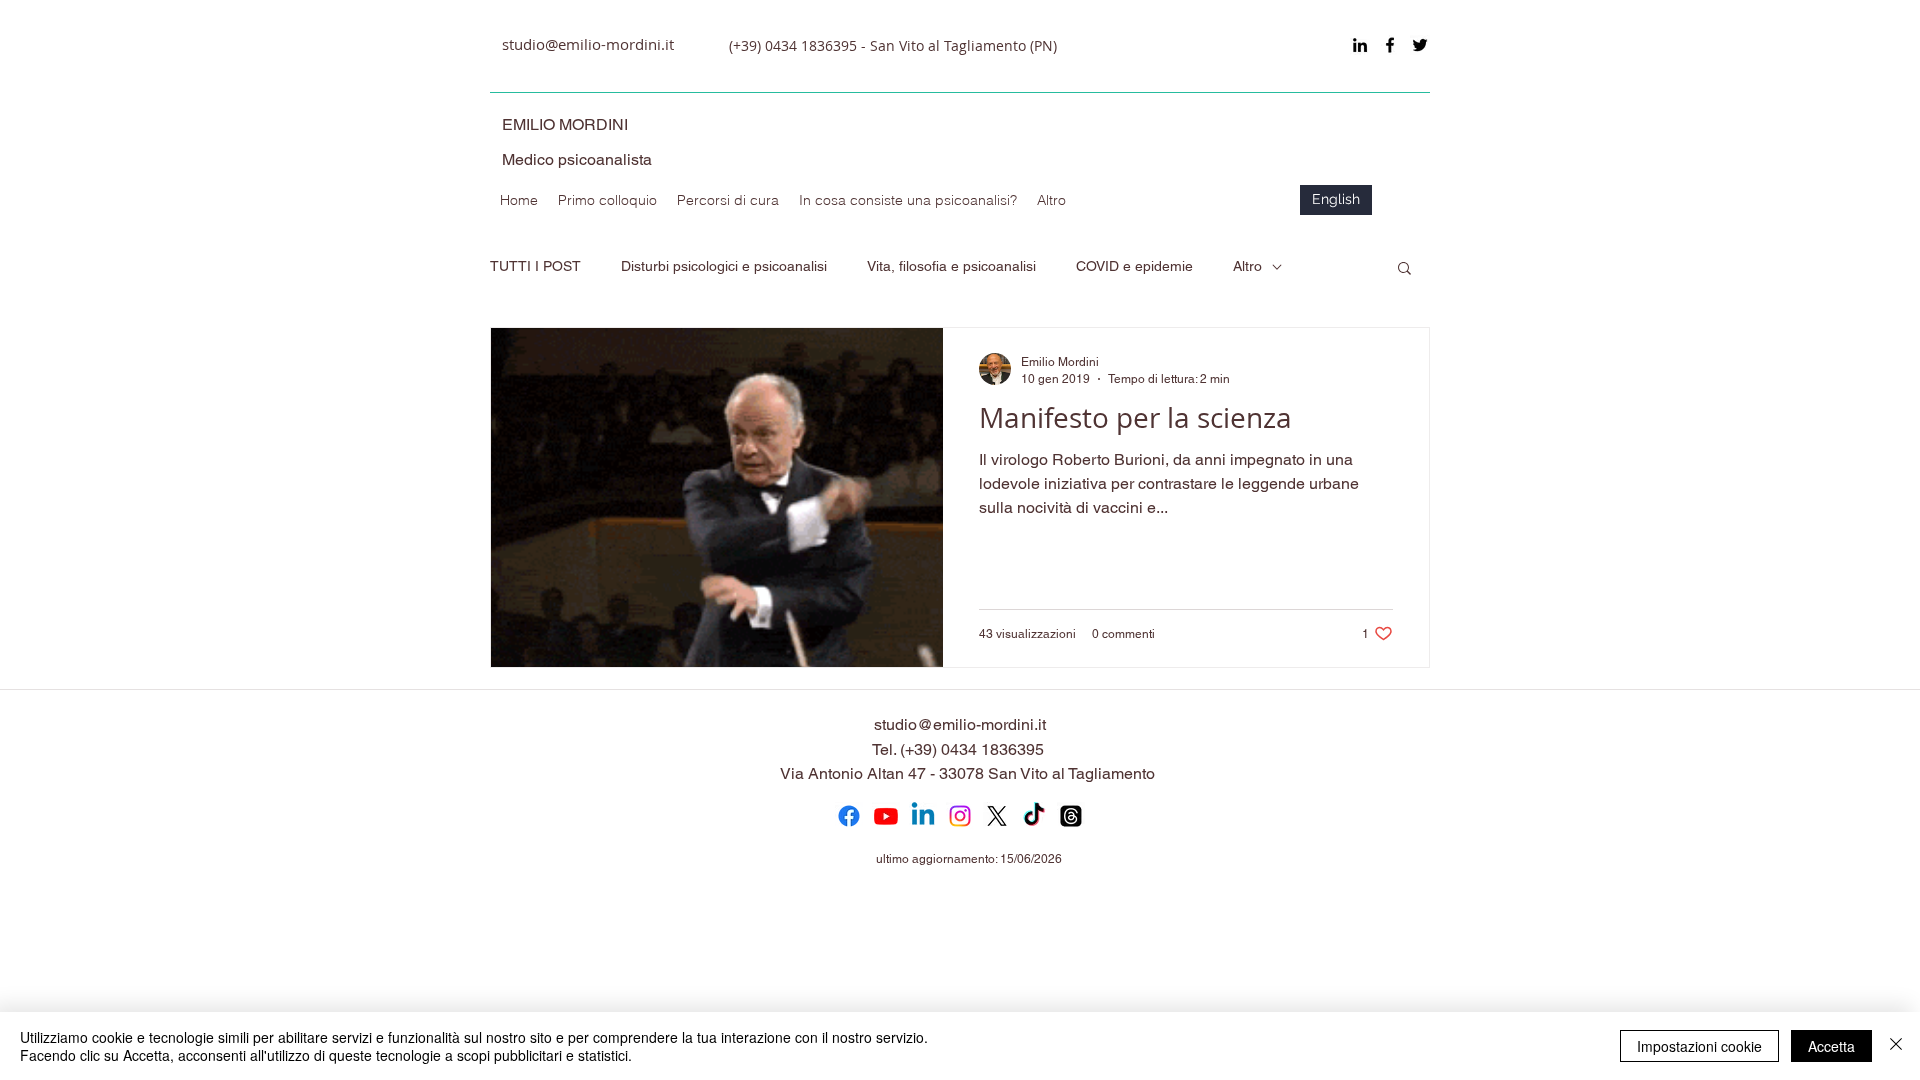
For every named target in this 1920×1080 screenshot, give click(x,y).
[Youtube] (886, 816)
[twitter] (1420, 45)
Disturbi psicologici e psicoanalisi (724, 266)
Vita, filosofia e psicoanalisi (951, 266)
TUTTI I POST (535, 266)
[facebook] (1390, 45)
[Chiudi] (1896, 1046)
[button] (1404, 269)
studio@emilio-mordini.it (588, 44)
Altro (1247, 266)
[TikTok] (1034, 816)
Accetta (1831, 1046)
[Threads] (1071, 816)
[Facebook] (849, 816)
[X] (997, 816)
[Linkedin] (923, 816)
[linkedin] (1360, 45)
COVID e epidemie (1134, 266)
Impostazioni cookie (1699, 1046)
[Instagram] (960, 816)
